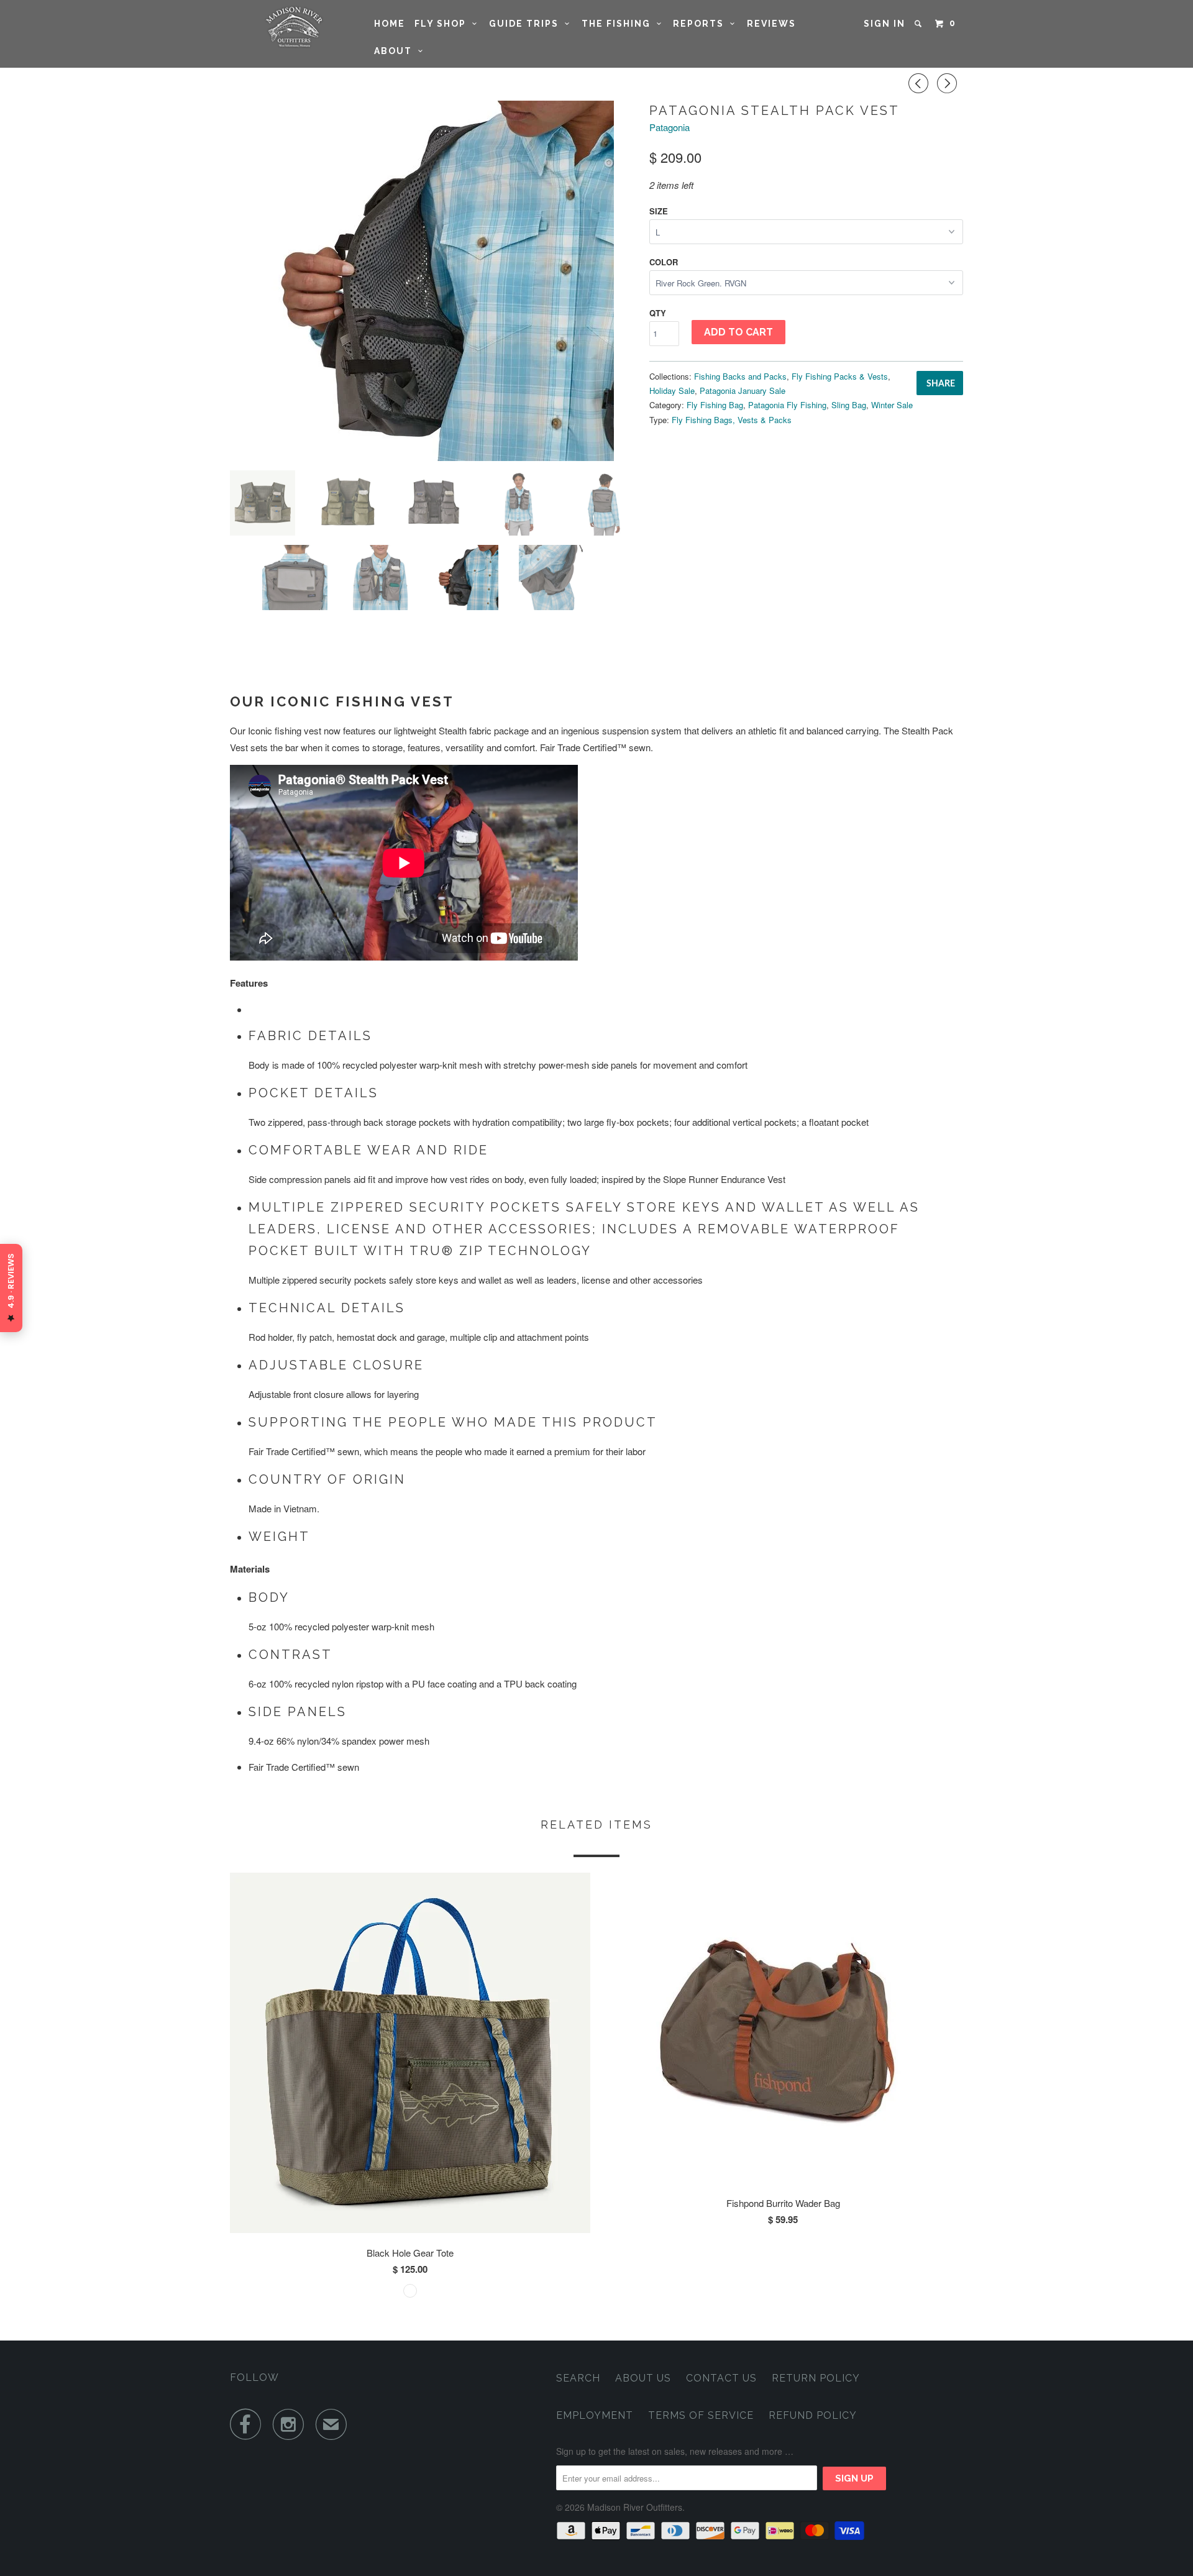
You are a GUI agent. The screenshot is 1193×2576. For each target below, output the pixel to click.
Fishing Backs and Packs (740, 376)
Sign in (884, 24)
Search (578, 2378)
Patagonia (670, 127)
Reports (702, 24)
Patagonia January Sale (743, 391)
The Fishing (619, 24)
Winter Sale (892, 405)
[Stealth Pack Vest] (433, 281)
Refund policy (813, 2415)
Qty (658, 313)
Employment (595, 2415)
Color (664, 262)
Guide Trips (527, 24)
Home (390, 24)
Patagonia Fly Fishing (787, 405)
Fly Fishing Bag (715, 405)
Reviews (771, 24)
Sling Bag (849, 405)
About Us (643, 2378)
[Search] (920, 24)
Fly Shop (443, 24)
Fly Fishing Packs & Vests (840, 376)
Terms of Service (701, 2415)
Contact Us (721, 2378)
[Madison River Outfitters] (294, 27)
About (396, 51)
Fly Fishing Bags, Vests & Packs (732, 420)
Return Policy (816, 2378)
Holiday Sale (672, 391)
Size (659, 211)
